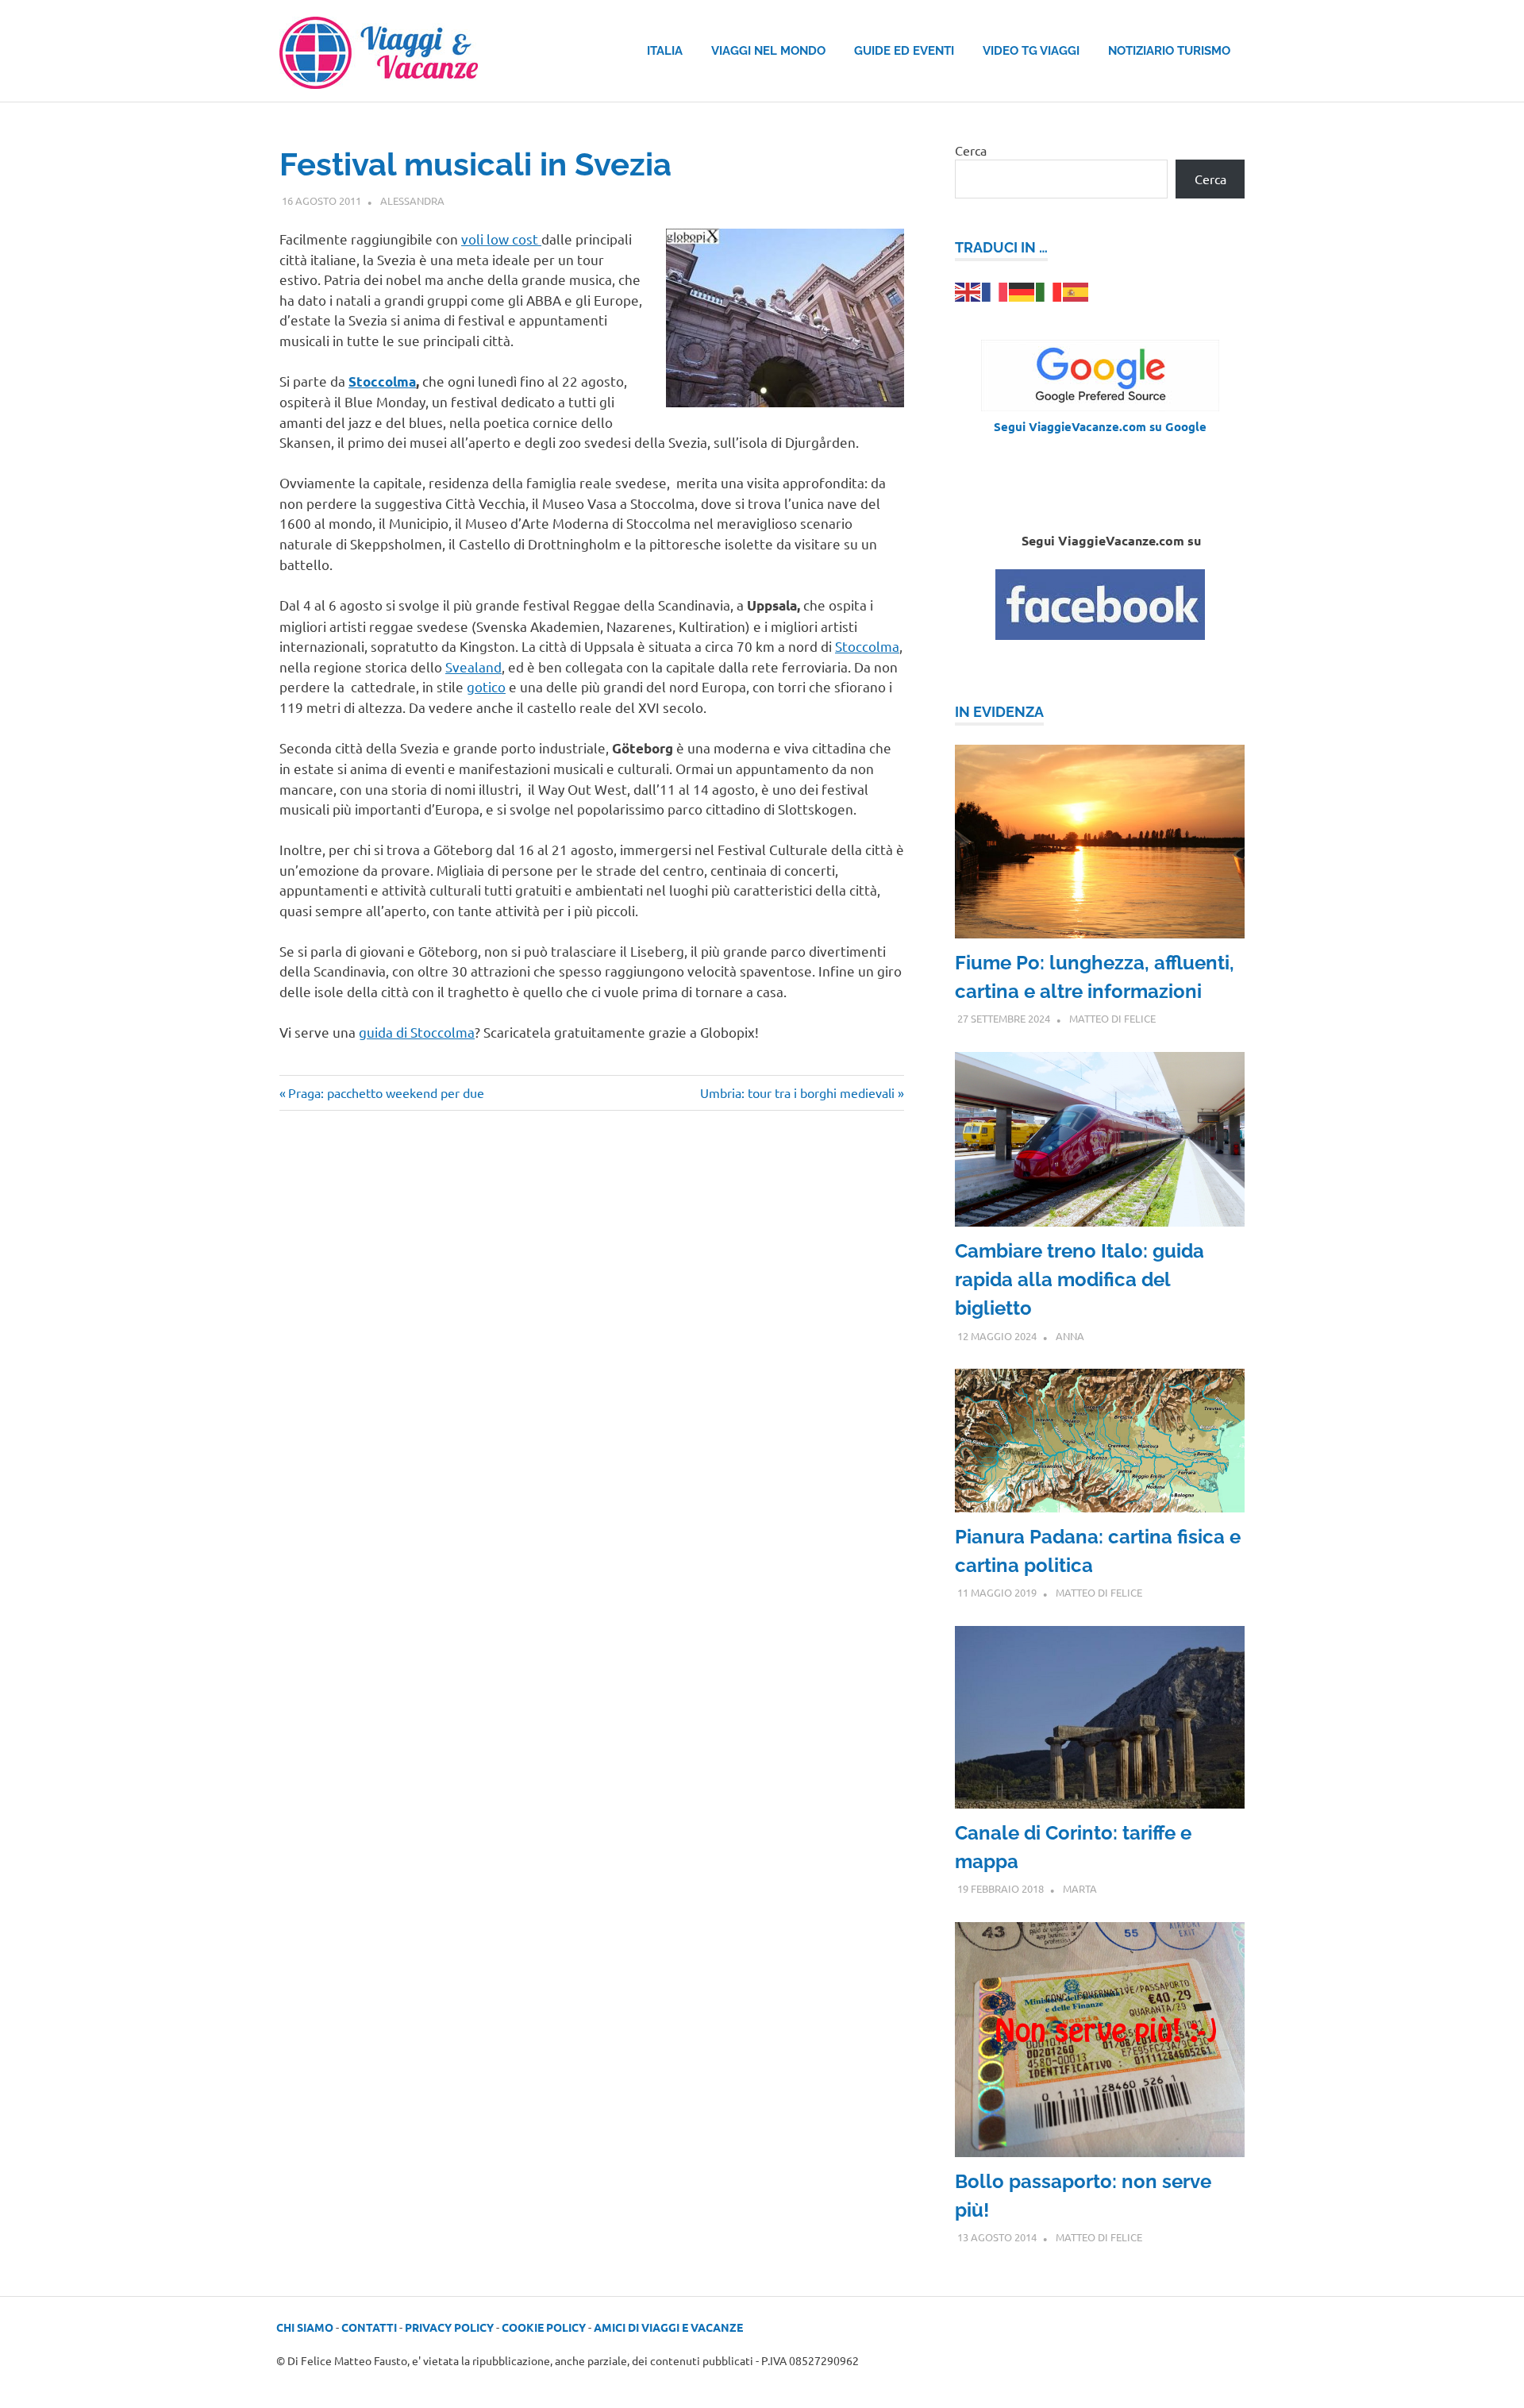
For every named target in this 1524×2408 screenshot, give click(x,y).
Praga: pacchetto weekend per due (386, 1092)
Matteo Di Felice (1112, 1018)
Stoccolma (867, 646)
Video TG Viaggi (1031, 51)
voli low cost (501, 239)
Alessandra (412, 200)
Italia (665, 51)
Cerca (971, 150)
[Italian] (1049, 290)
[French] (995, 290)
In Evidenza (999, 712)
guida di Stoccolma (417, 1032)
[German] (1022, 290)
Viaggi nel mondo (768, 51)
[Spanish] (1076, 290)
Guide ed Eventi (904, 51)
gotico (486, 686)
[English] (968, 290)
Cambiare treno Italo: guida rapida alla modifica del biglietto (1079, 1279)
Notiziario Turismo (1169, 51)
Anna (1070, 1336)
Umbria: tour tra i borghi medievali (797, 1092)
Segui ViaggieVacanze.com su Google (1100, 426)
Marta (1080, 1888)
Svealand (473, 667)
